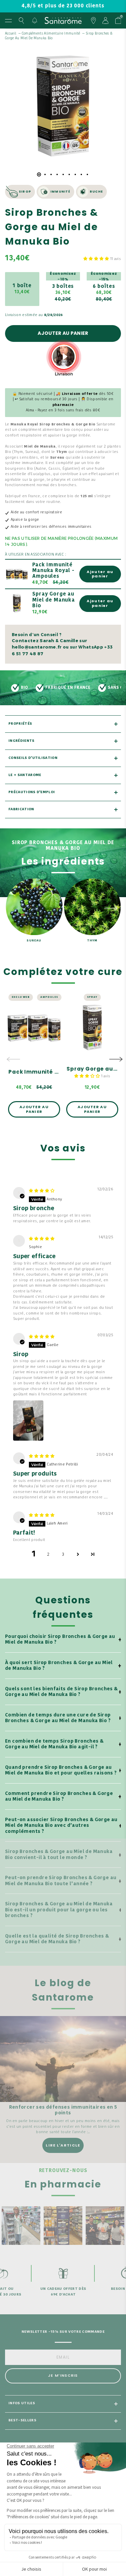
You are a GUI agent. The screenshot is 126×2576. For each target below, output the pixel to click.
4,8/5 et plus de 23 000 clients (63, 6)
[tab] (39, 174)
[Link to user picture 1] (28, 1421)
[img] (42, 1191)
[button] (97, 259)
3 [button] (63, 1555)
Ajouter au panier (63, 333)
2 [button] (48, 1555)
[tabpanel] (63, 106)
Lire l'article (63, 2145)
